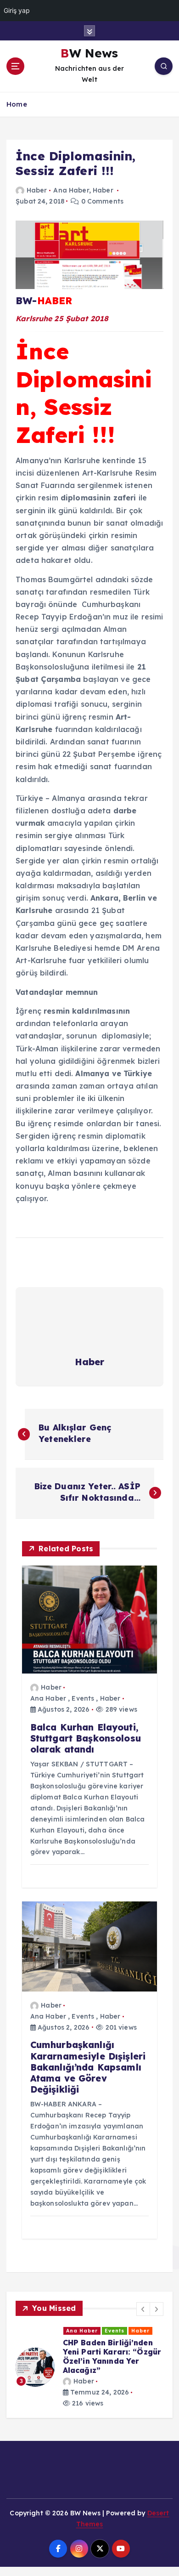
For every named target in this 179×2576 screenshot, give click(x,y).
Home (17, 104)
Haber (37, 190)
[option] (89, 2367)
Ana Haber (71, 190)
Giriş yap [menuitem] (17, 10)
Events (83, 1698)
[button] (143, 2309)
